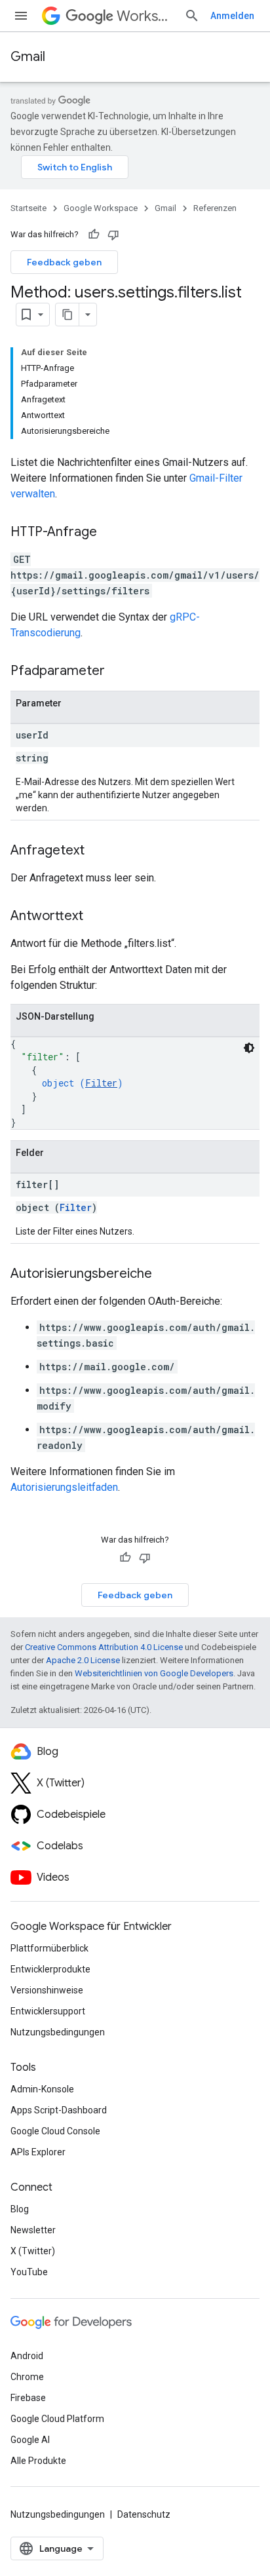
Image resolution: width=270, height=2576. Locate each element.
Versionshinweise (47, 1990)
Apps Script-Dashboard (59, 2110)
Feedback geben (64, 262)
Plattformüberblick (49, 1948)
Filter (101, 1083)
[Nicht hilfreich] (113, 235)
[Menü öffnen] (21, 16)
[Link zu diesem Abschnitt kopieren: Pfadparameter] (118, 672)
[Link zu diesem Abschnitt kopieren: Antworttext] (96, 917)
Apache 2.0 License (83, 1660)
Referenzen (215, 208)
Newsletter (33, 2230)
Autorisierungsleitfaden (64, 1487)
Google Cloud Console (55, 2131)
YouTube (29, 2272)
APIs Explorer (38, 2152)
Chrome (27, 2377)
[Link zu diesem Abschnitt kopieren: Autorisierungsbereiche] (165, 1275)
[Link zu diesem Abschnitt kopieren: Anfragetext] (98, 851)
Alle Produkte (38, 2461)
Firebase (28, 2398)
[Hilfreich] (94, 235)
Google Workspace (101, 208)
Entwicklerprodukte (50, 1969)
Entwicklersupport (48, 2011)
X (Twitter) (33, 2251)
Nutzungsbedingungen (58, 2032)
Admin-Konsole (42, 2089)
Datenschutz (144, 2514)
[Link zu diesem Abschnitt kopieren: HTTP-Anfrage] (110, 533)
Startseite (29, 208)
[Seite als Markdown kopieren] (67, 315)
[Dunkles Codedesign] (249, 1048)
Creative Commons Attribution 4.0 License (104, 1647)
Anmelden (232, 16)
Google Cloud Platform (57, 2419)
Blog (20, 2209)
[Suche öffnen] (192, 16)
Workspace (145, 16)
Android (27, 2356)
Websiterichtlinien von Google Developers (154, 1673)
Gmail (28, 57)
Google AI (30, 2440)
